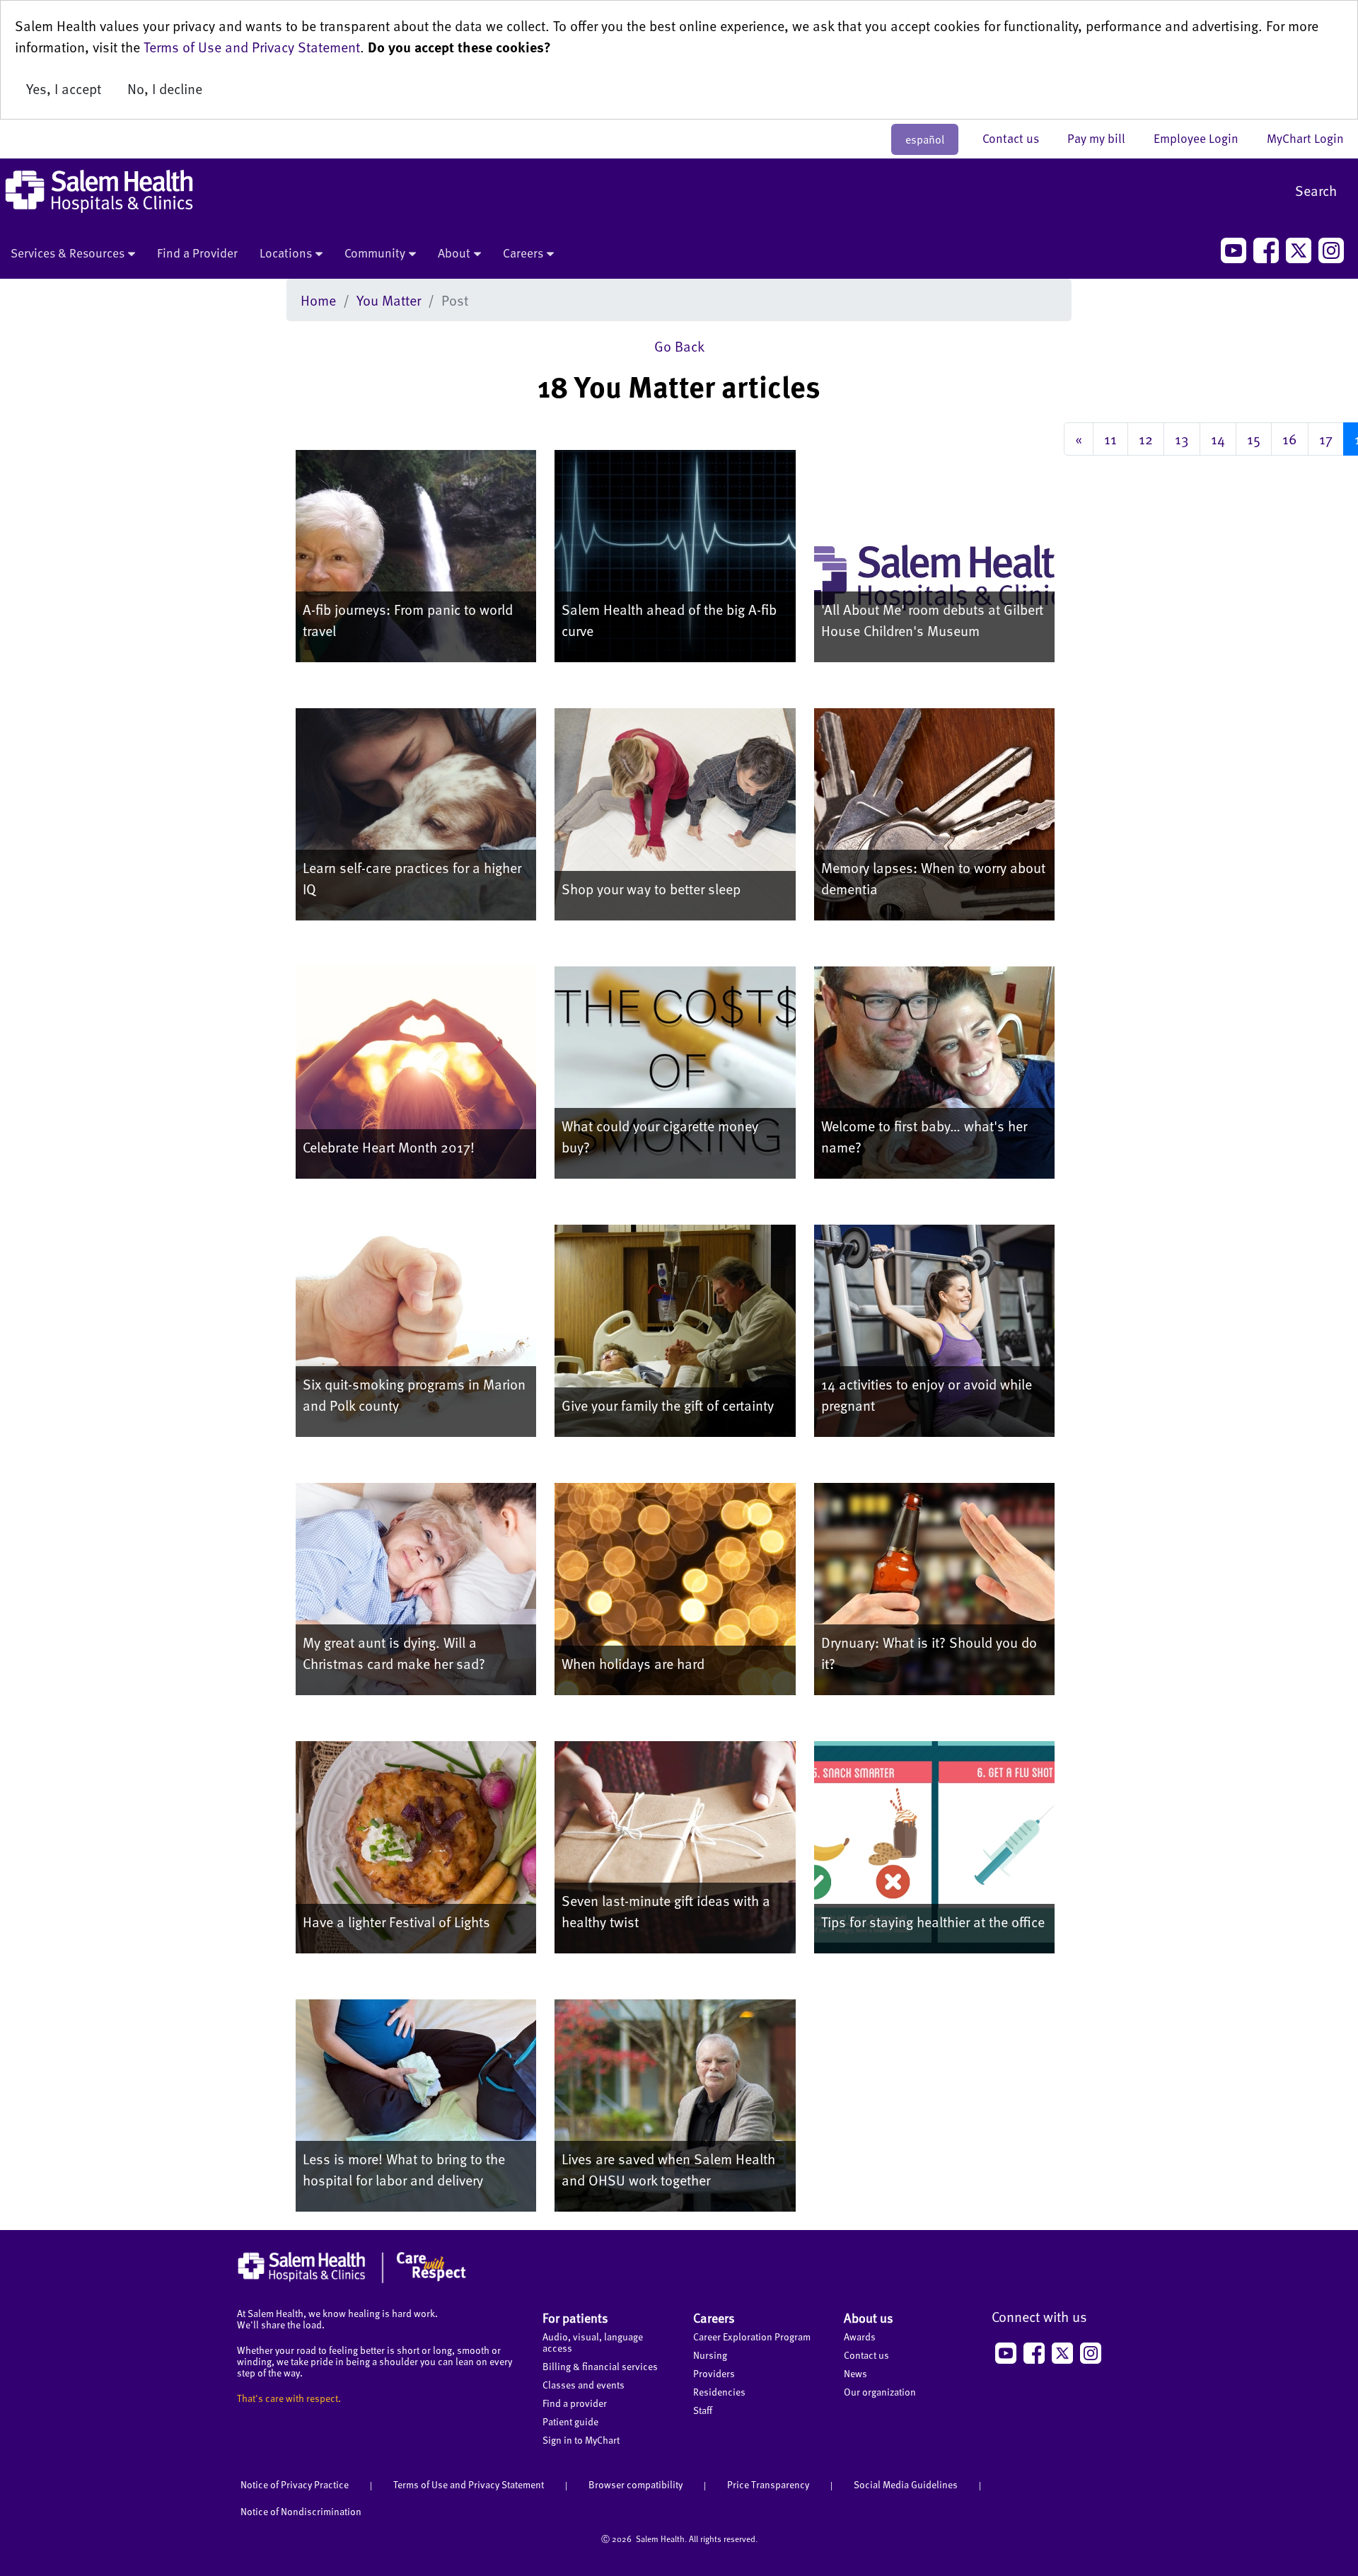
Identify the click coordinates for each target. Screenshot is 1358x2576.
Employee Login (1203, 138)
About (454, 253)
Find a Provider (197, 253)
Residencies (719, 2392)
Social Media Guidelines (906, 2484)
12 (1146, 439)
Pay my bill (1103, 138)
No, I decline (165, 88)
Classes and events (584, 2385)
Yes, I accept (64, 88)
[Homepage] (352, 2280)
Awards (860, 2337)
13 (1182, 439)
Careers (523, 253)
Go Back (679, 346)
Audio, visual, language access (593, 2342)
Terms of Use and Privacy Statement (252, 47)
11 (1110, 439)
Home (318, 300)
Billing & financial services (600, 2366)
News (855, 2373)
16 (1290, 439)
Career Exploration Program (752, 2337)
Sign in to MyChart (581, 2440)
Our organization (880, 2392)
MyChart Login (1305, 138)
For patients (575, 2317)
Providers (714, 2373)
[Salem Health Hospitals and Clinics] (99, 191)
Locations (286, 253)
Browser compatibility (636, 2484)
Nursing (710, 2355)
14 (1218, 439)
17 (1326, 439)
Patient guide (570, 2421)
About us (869, 2317)
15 (1254, 439)
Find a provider (575, 2403)
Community (375, 253)
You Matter (389, 300)
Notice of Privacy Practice (295, 2484)
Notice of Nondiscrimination (301, 2511)
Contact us (1018, 138)
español (925, 139)
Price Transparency (768, 2484)
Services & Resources (68, 253)
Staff (703, 2410)
